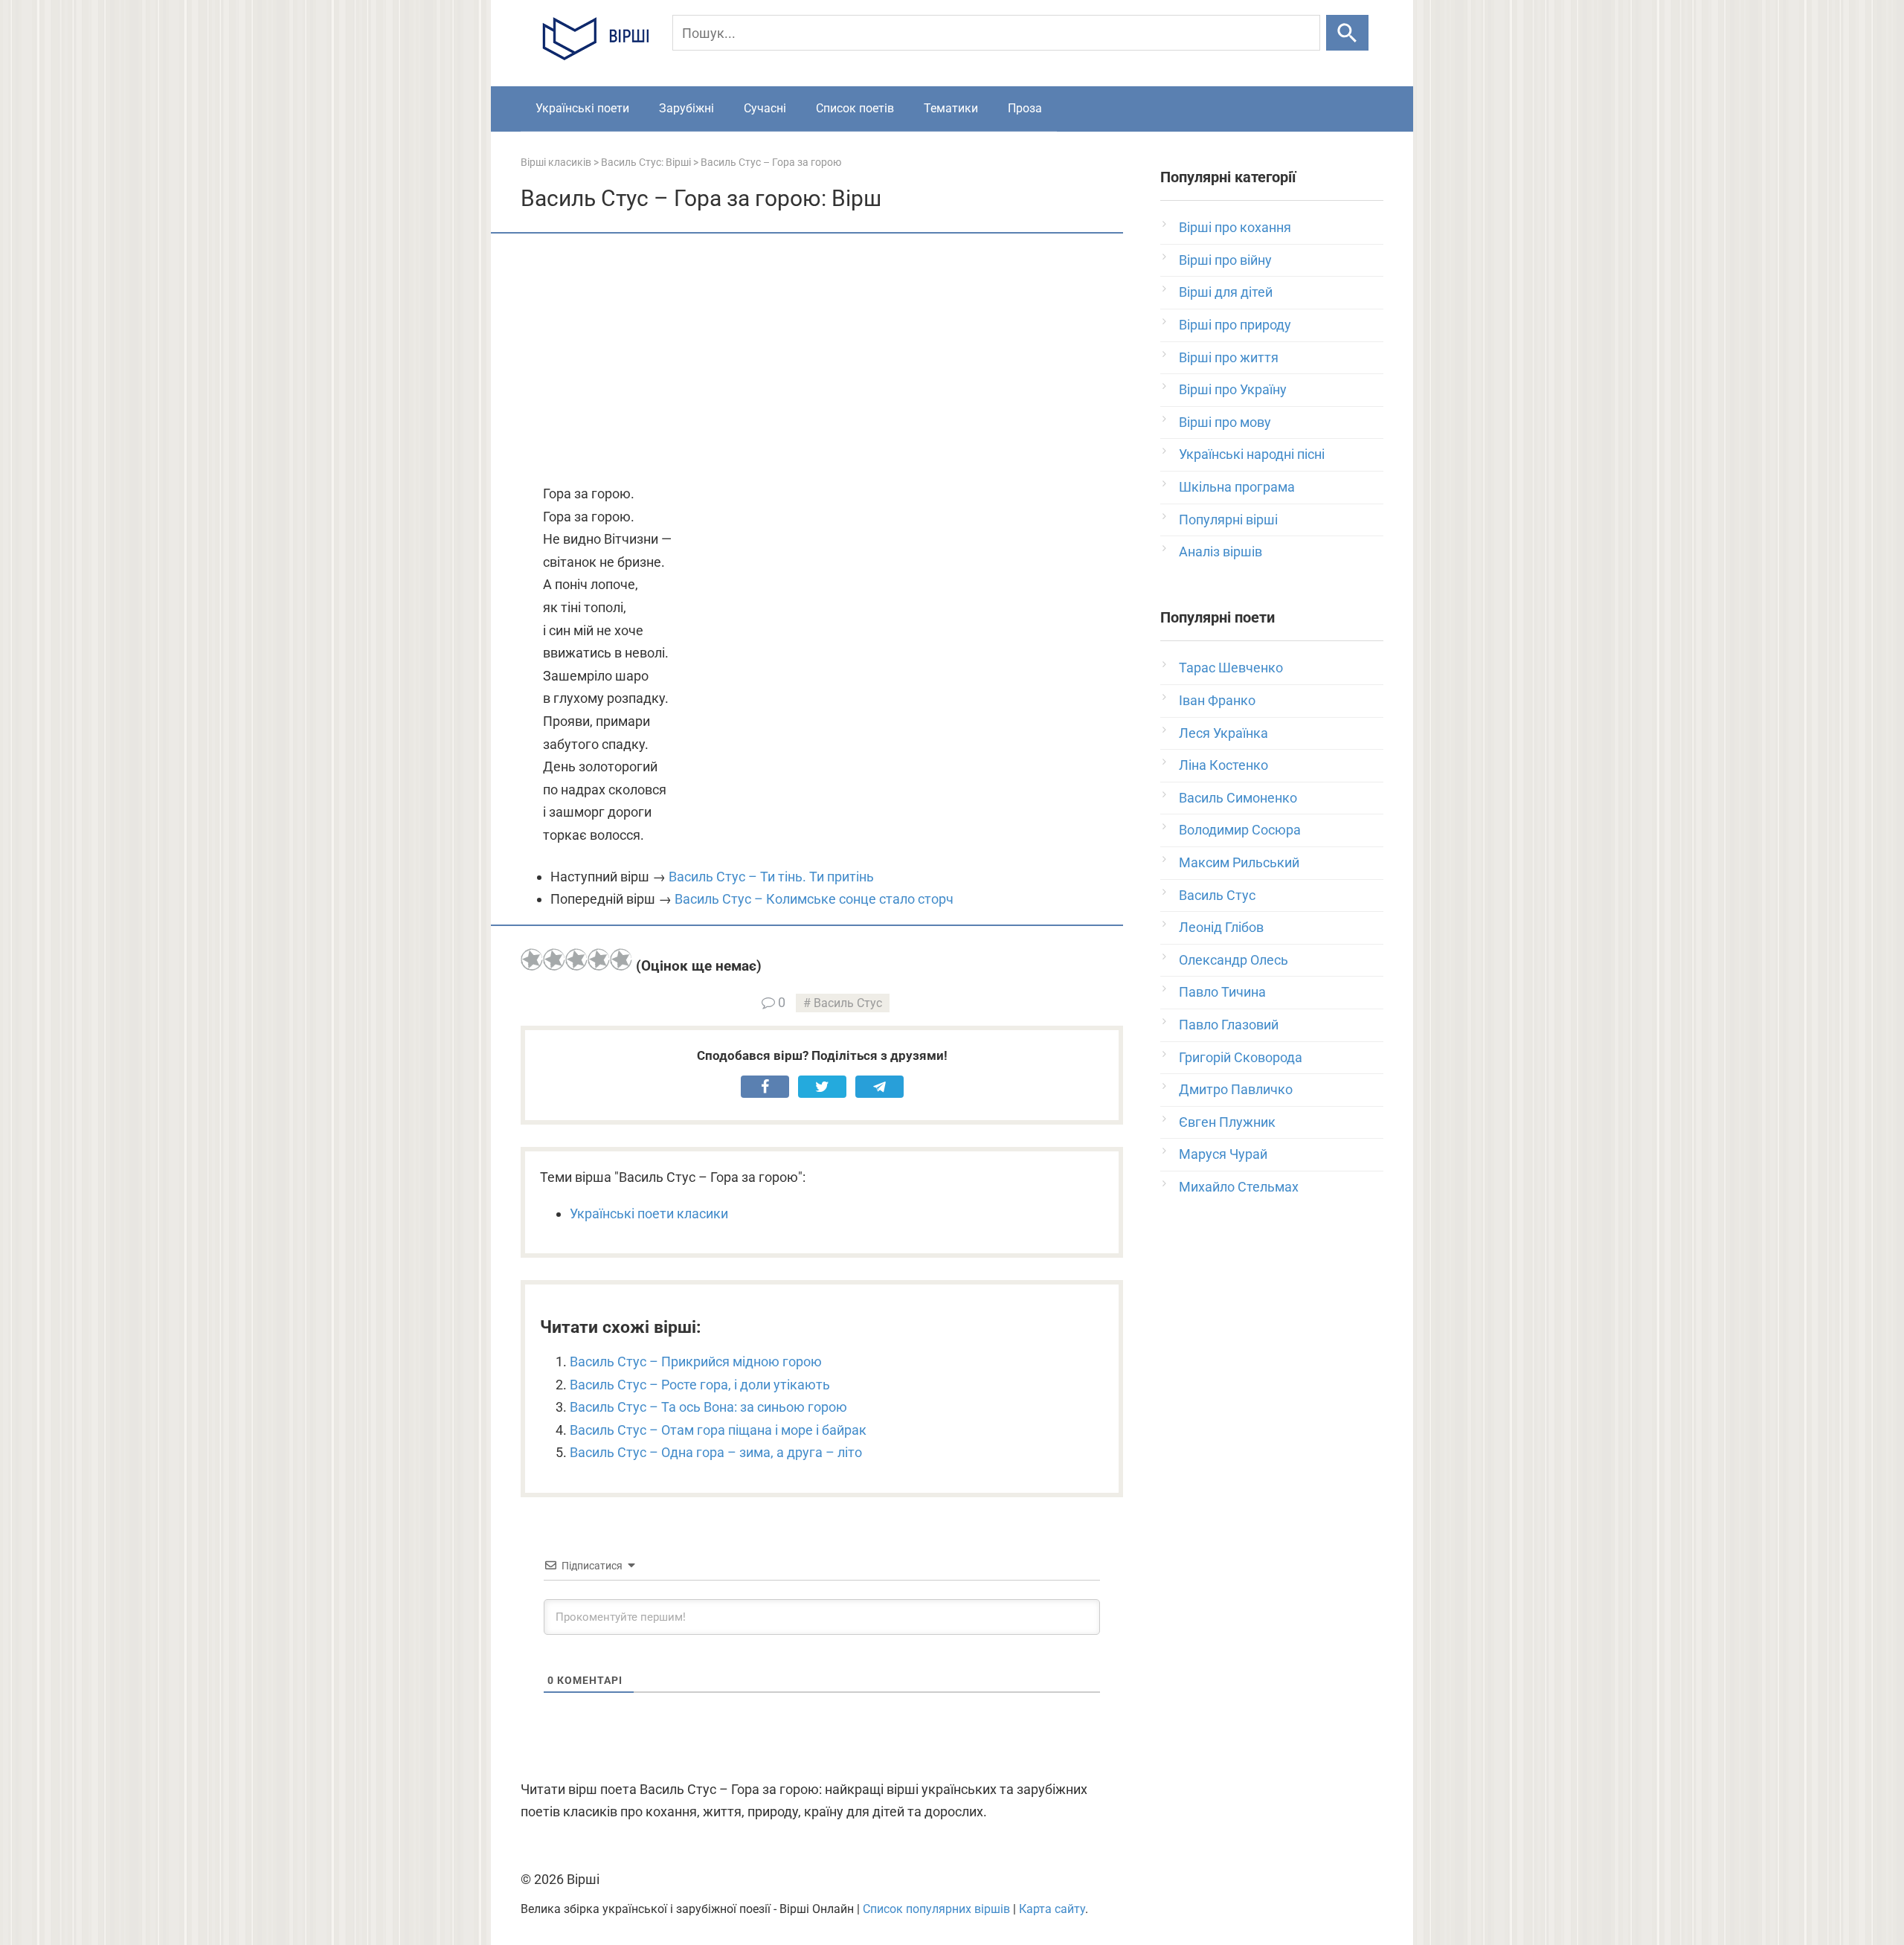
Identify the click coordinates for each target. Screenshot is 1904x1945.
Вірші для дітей (1226, 292)
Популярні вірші (1228, 520)
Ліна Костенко (1223, 765)
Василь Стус (848, 1003)
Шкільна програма (1237, 487)
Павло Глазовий (1229, 1025)
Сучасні (765, 108)
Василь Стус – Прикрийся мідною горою (696, 1361)
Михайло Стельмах (1239, 1187)
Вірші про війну (1225, 260)
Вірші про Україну (1233, 389)
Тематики (951, 108)
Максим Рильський (1239, 862)
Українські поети (582, 108)
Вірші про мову (1225, 422)
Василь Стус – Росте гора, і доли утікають (700, 1385)
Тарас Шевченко (1231, 668)
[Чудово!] (621, 959)
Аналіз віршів (1220, 552)
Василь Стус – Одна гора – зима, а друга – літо (716, 1452)
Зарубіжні (686, 108)
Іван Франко (1217, 700)
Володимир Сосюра (1240, 830)
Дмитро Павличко (1236, 1089)
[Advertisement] (822, 360)
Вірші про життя (1229, 357)
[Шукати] (1347, 33)
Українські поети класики (649, 1213)
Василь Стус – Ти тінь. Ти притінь (771, 877)
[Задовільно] (576, 959)
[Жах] (532, 959)
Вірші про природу (1235, 325)
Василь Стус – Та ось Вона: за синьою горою (708, 1407)
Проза (1025, 108)
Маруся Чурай (1223, 1154)
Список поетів (855, 108)
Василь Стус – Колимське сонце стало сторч (814, 899)
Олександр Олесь (1234, 960)
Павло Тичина (1222, 992)
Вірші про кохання (1235, 227)
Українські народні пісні (1252, 454)
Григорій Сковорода (1241, 1057)
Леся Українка (1223, 733)
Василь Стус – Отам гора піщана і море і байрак (718, 1430)
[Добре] (599, 959)
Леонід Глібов (1221, 927)
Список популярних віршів (936, 1909)
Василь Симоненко (1238, 798)
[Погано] (554, 959)
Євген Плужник (1227, 1122)
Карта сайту (1052, 1909)
